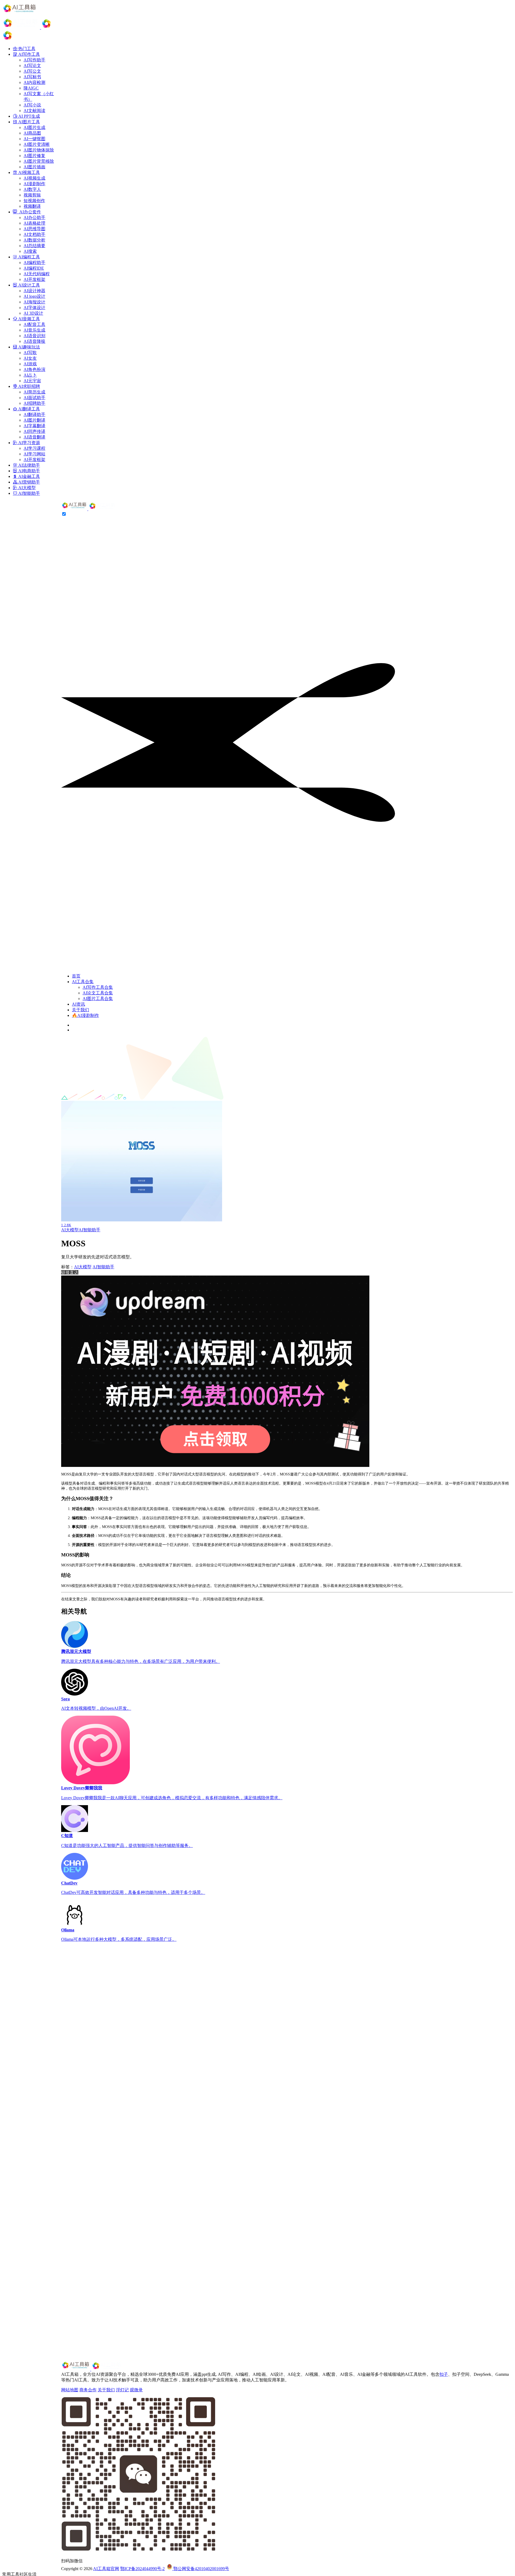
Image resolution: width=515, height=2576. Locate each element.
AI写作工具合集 (98, 987)
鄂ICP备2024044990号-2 (142, 2569)
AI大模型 (70, 1230)
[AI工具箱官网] (89, 509)
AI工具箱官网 (106, 2569)
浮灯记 (122, 2390)
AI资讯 (78, 1004)
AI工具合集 (83, 982)
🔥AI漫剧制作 (85, 1015)
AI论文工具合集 (98, 993)
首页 (76, 976)
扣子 (444, 2374)
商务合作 (88, 2390)
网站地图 (70, 2390)
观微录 (136, 2390)
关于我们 (80, 1010)
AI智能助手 (89, 1230)
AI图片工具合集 (98, 999)
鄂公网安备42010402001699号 (201, 2569)
